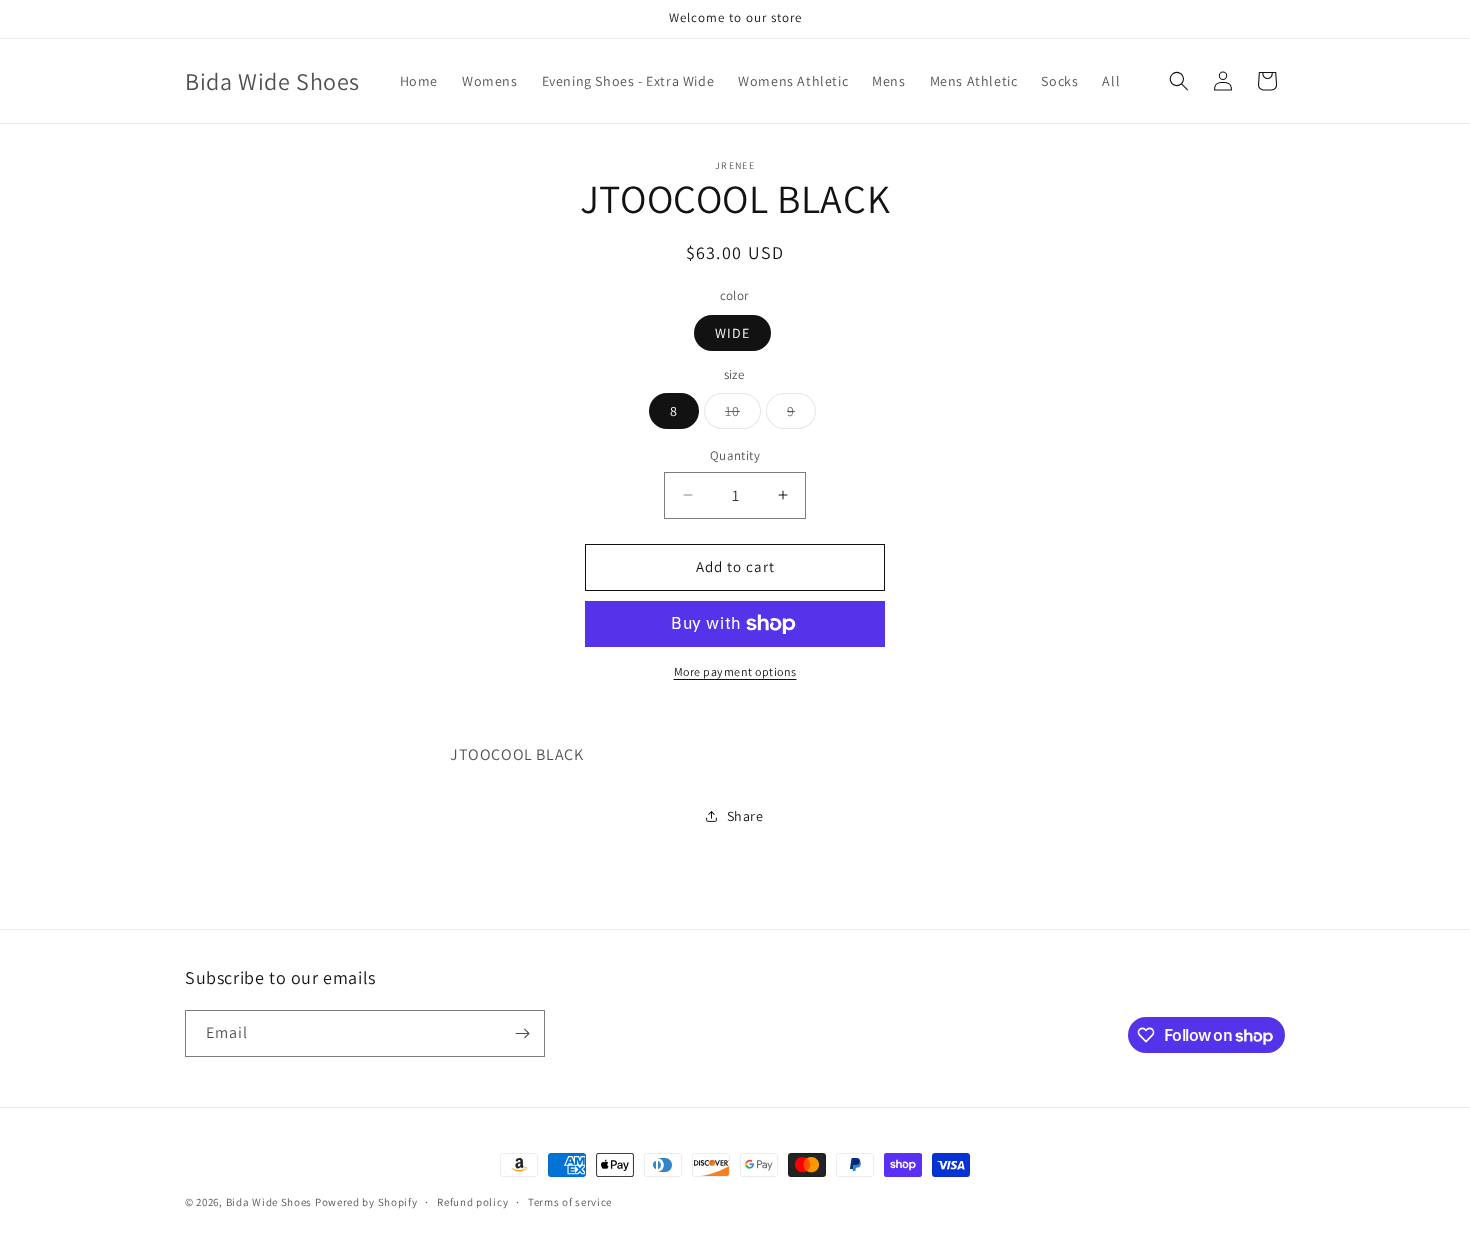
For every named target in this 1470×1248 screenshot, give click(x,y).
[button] (1179, 81)
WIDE (732, 333)
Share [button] (745, 816)
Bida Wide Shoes (269, 1202)
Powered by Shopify (366, 1202)
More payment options (735, 671)
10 (743, 415)
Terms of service (570, 1202)
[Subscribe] (522, 1033)
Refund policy (472, 1202)
